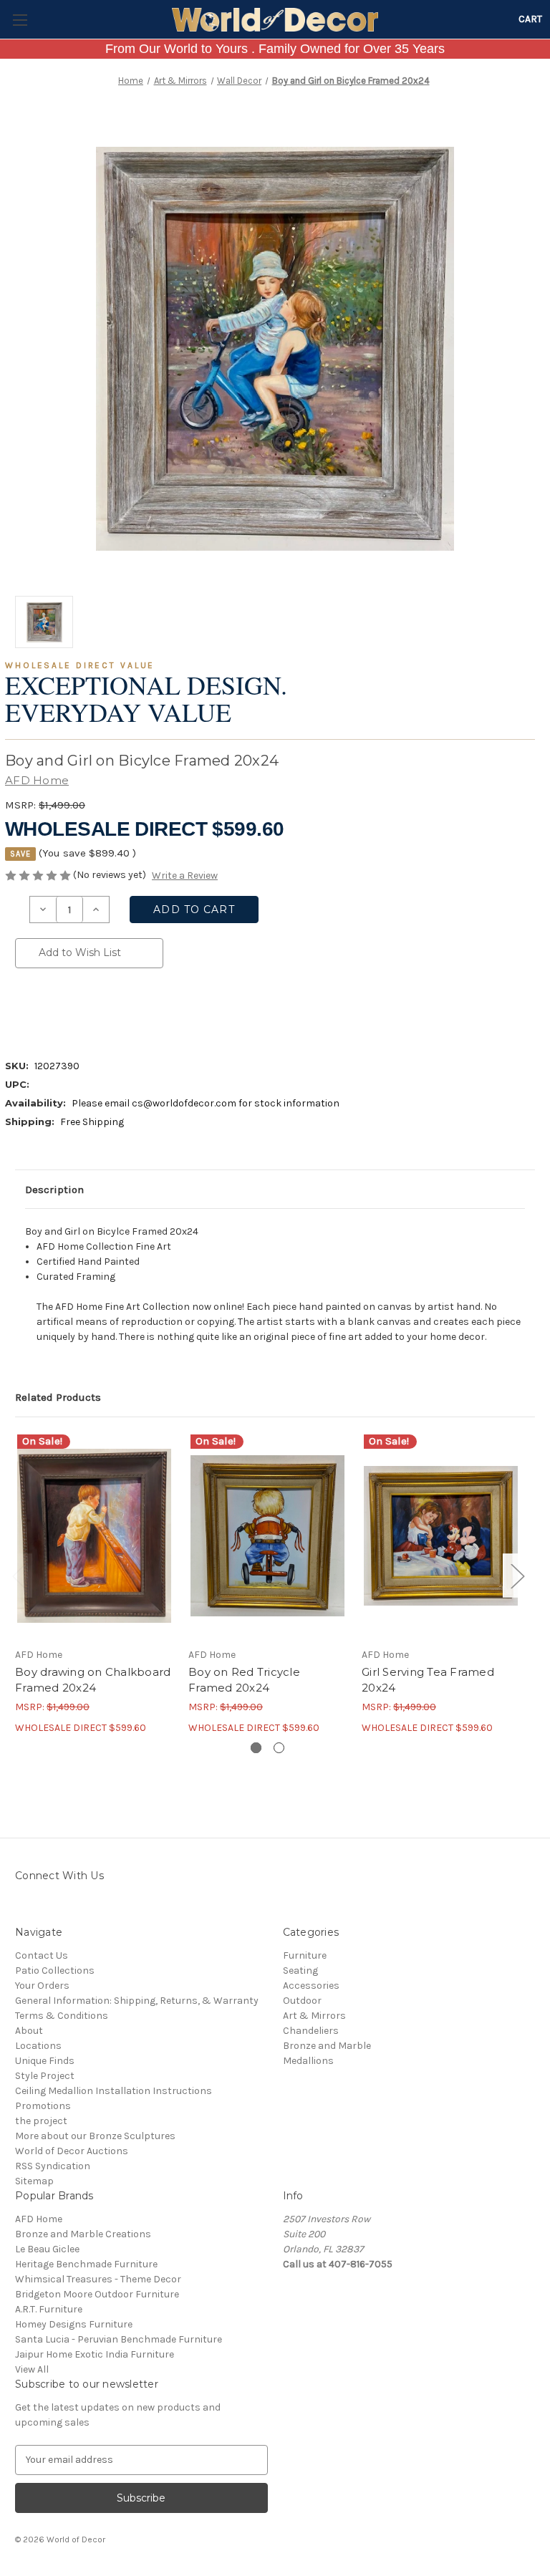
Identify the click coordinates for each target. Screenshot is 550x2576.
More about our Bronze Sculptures (95, 2136)
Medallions (308, 2061)
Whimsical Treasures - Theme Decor (98, 2279)
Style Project (45, 2076)
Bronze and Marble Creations (83, 2234)
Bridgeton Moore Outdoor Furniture (97, 2294)
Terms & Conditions (62, 2016)
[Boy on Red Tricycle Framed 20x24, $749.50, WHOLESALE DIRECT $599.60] (267, 1536)
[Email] (47, 1010)
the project (41, 2121)
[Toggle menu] (20, 20)
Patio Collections (55, 1970)
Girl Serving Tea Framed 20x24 (428, 1680)
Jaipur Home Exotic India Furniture (95, 2354)
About (29, 2031)
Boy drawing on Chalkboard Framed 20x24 (93, 1680)
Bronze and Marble (327, 2046)
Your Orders (42, 1986)
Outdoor (302, 2001)
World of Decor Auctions (72, 2151)
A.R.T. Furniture (49, 2309)
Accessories (311, 1986)
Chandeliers (311, 2031)
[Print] (71, 1010)
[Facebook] (22, 1010)
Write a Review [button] (185, 875)
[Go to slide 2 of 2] (279, 1748)
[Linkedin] (120, 1010)
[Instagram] (23, 1907)
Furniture (305, 1955)
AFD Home (39, 2219)
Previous (19, 1576)
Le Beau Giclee (47, 2249)
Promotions (43, 2106)
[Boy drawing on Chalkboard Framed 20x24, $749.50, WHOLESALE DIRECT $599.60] (94, 1536)
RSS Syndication (53, 2166)
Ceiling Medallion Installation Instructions (114, 2091)
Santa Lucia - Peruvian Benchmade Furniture (119, 2339)
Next (517, 1576)
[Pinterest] (144, 1010)
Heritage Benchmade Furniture (86, 2264)
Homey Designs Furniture (74, 2324)
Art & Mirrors (314, 2016)
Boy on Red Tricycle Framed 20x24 (244, 1680)
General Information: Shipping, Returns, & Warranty (137, 2001)
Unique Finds (45, 2061)
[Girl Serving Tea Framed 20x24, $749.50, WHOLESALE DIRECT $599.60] (441, 1536)
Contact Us (42, 1955)
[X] (95, 1010)
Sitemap (34, 2181)
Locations (38, 2046)
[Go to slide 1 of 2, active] (256, 1748)
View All (32, 2369)
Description (54, 1190)
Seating (300, 1970)
